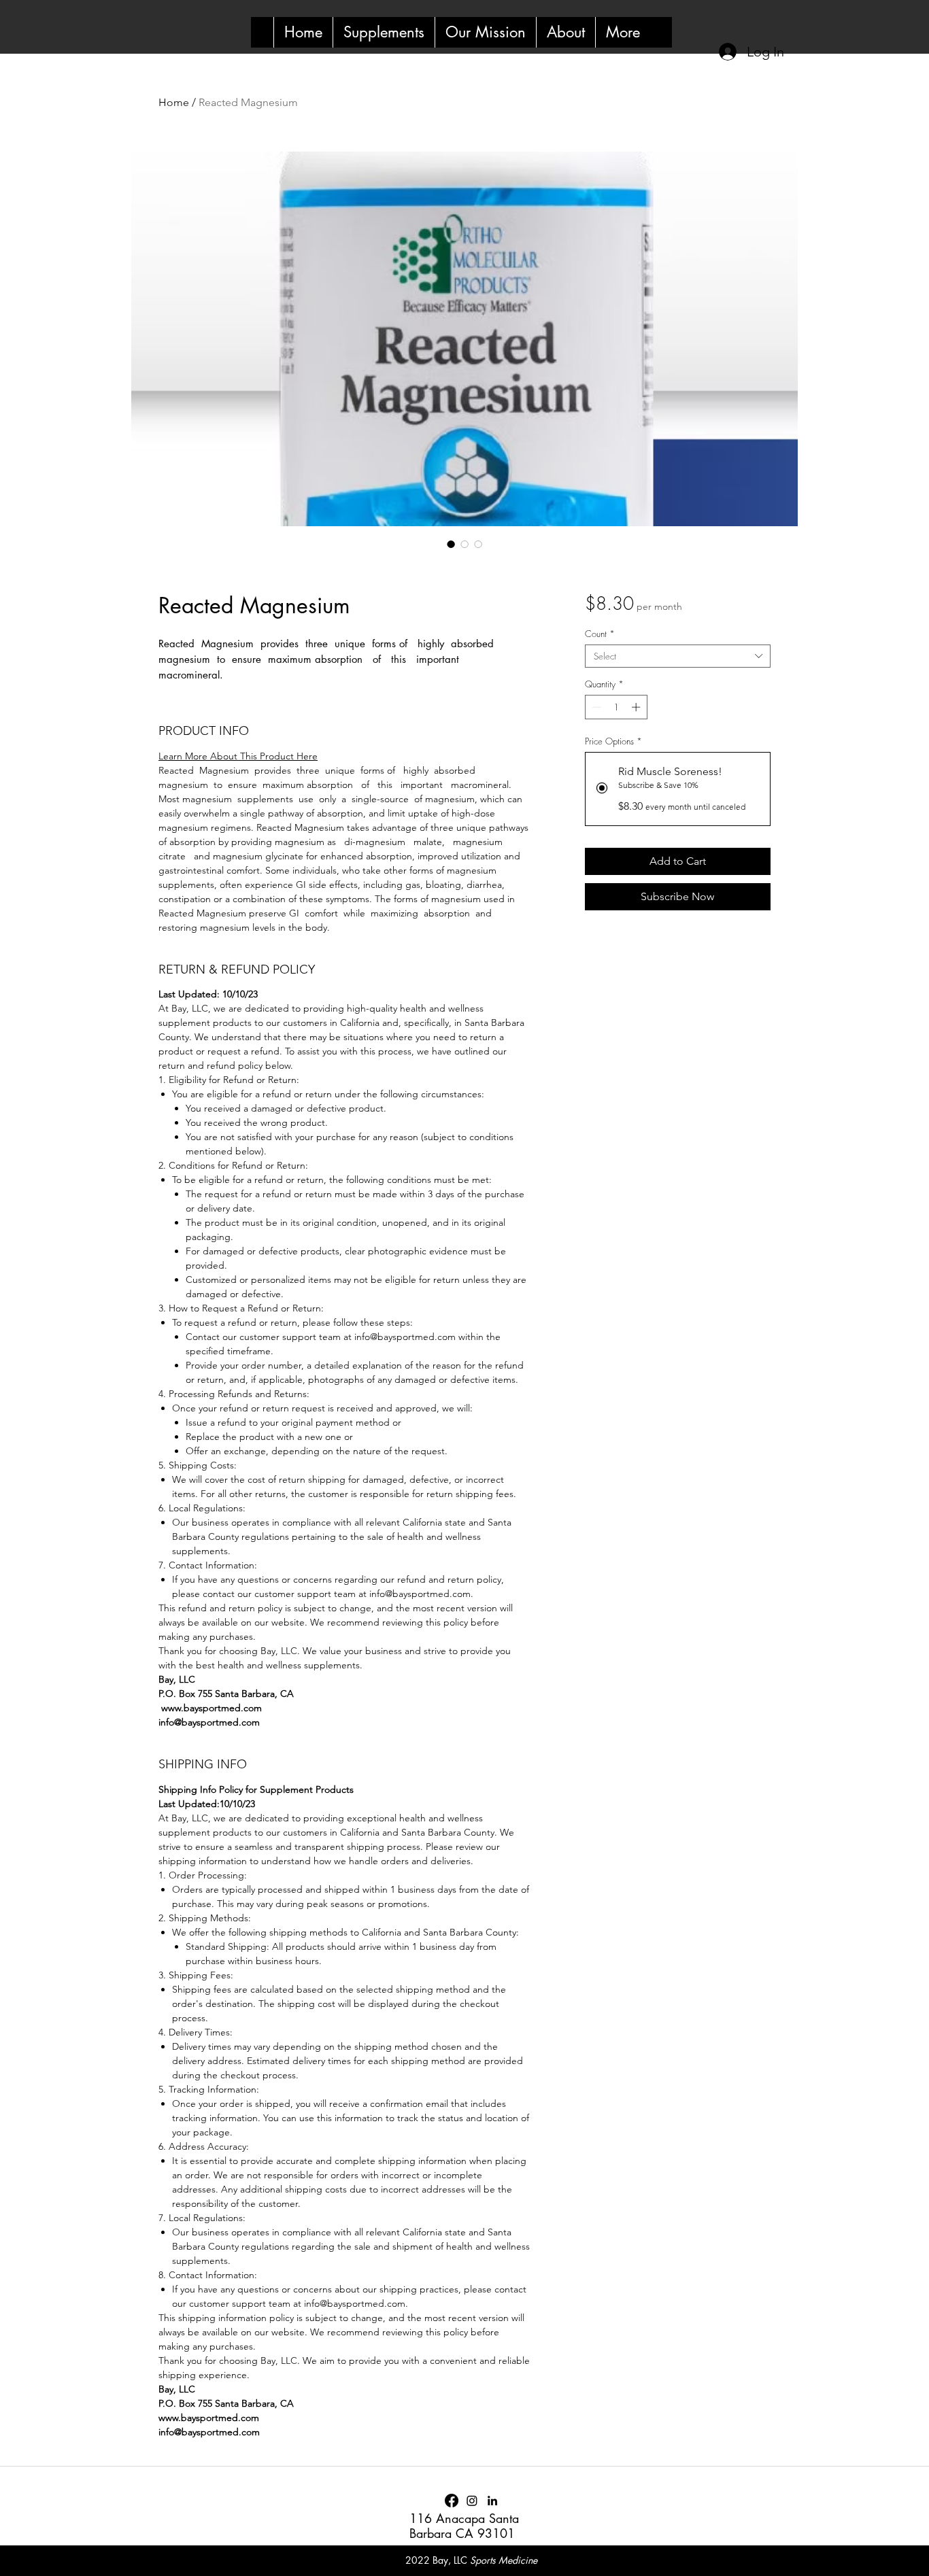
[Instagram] (472, 2501)
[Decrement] (595, 707)
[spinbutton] (616, 707)
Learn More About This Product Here (238, 756)
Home (174, 102)
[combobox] (678, 656)
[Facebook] (452, 2501)
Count (600, 634)
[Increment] (637, 707)
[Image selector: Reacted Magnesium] (451, 544)
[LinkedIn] (492, 2501)
